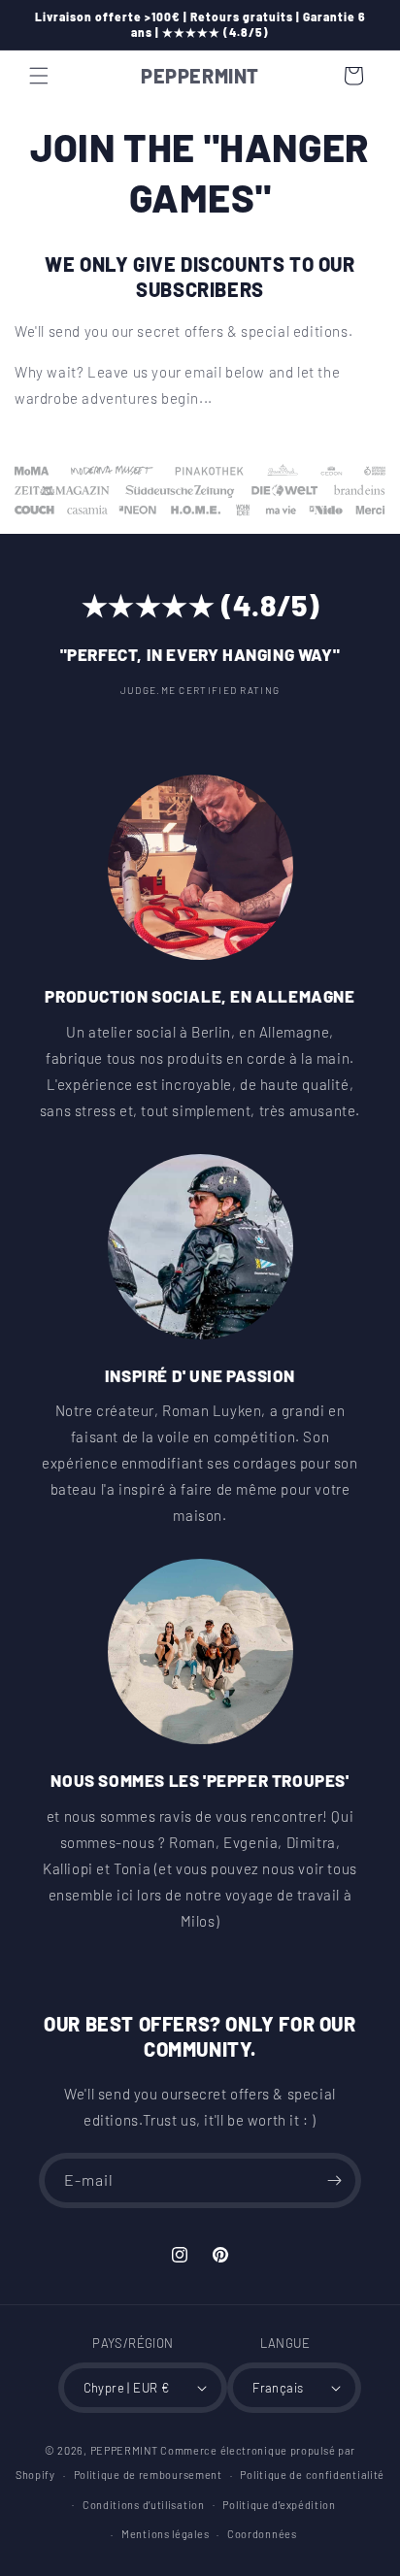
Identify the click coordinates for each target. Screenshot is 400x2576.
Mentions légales (165, 2534)
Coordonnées (262, 2534)
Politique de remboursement (148, 2475)
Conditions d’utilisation (144, 2505)
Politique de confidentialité (312, 2475)
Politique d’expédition (279, 2505)
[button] (39, 76)
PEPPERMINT (124, 2450)
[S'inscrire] (334, 2180)
